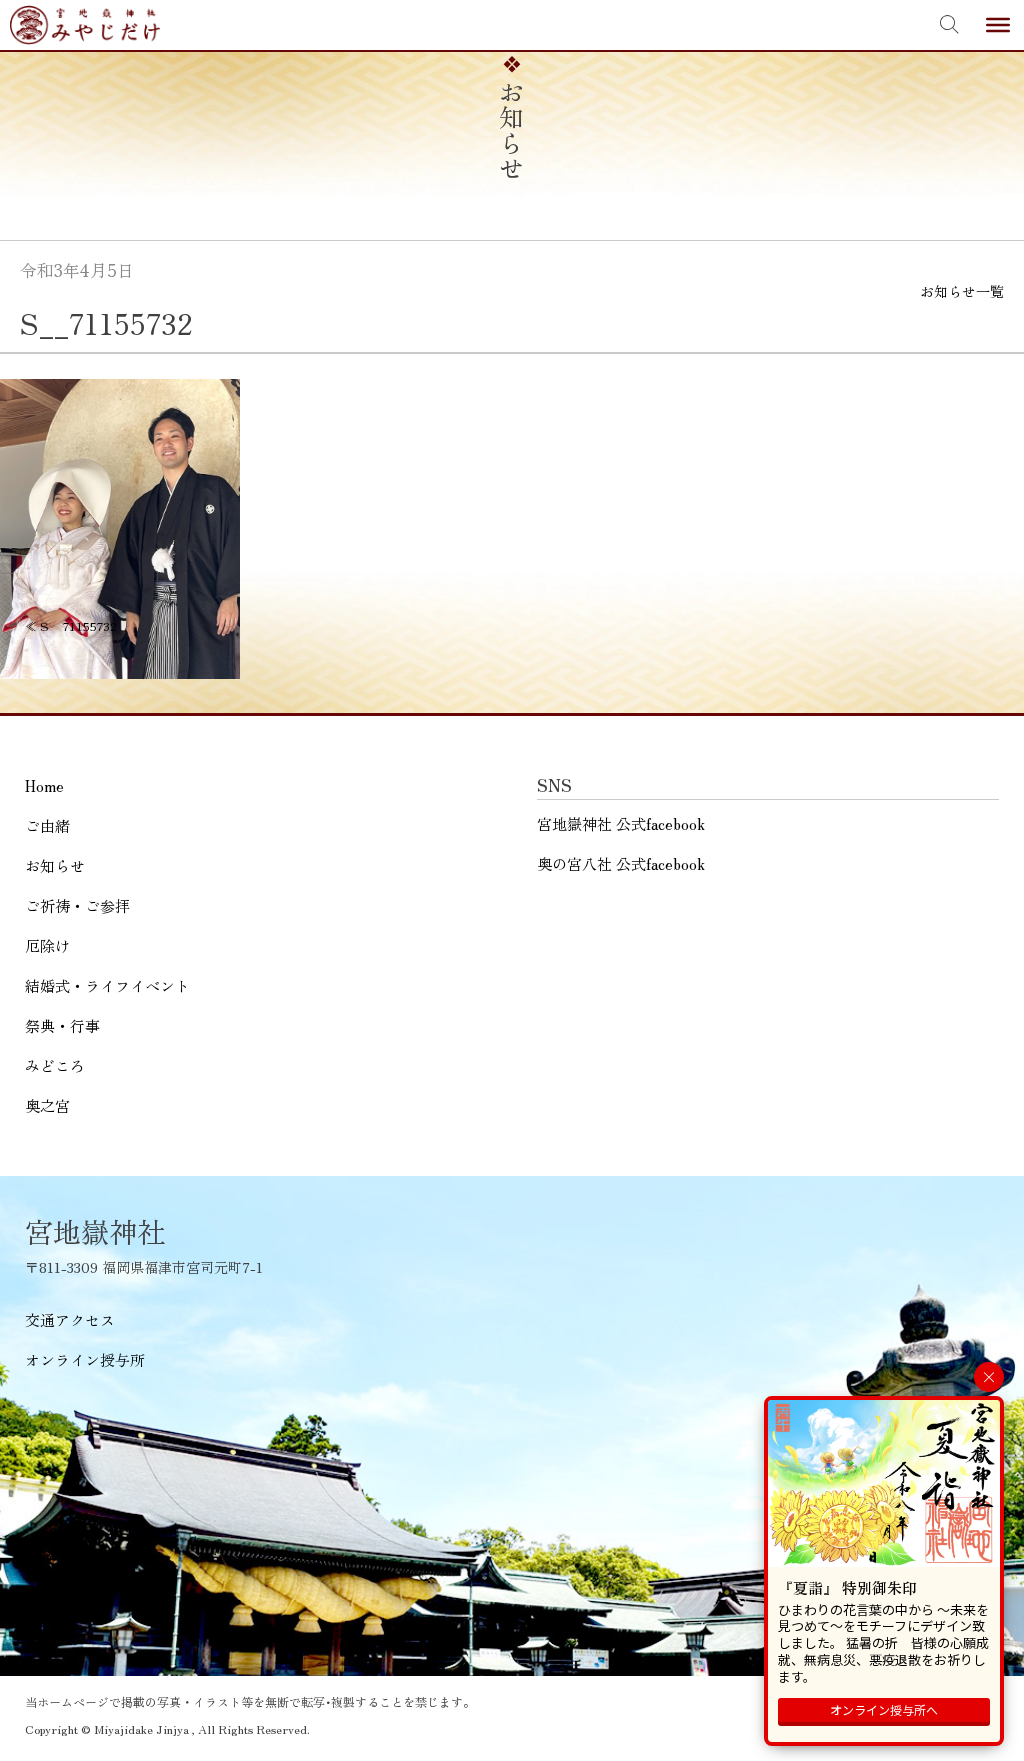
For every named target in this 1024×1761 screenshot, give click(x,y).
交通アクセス (70, 1319)
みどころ (55, 1065)
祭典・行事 (62, 1025)
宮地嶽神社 (85, 25)
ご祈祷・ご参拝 (77, 905)
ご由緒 (47, 825)
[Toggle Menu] (998, 25)
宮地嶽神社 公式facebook (621, 823)
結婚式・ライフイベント (107, 985)
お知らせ (55, 865)
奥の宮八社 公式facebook (621, 863)
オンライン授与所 (85, 1359)
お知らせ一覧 (962, 291)
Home (44, 785)
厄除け (47, 945)
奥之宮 (47, 1105)
